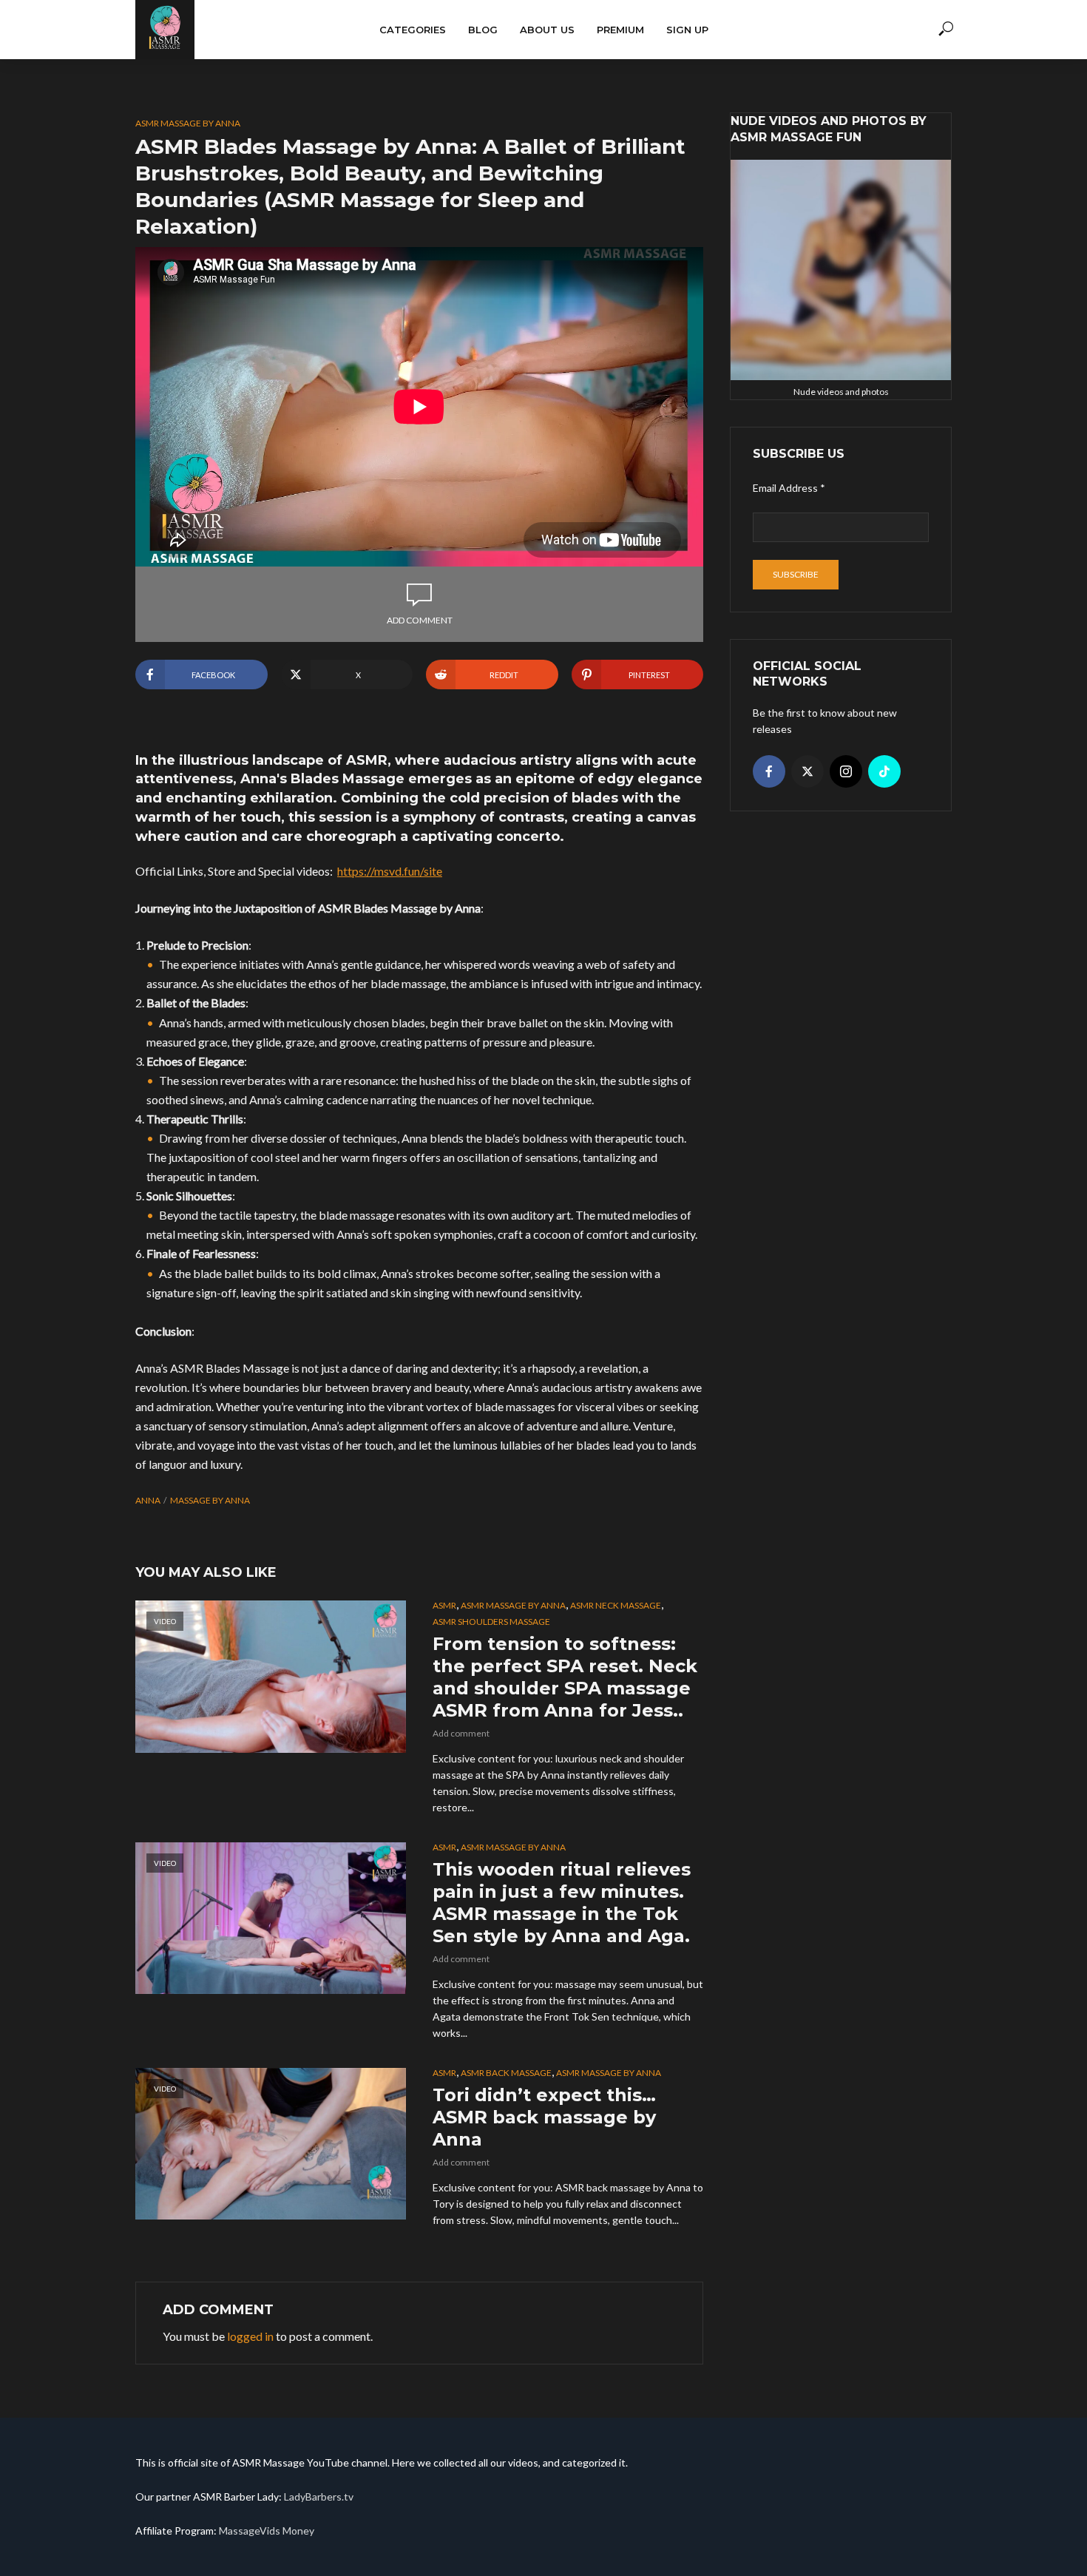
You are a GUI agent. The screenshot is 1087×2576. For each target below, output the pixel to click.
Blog (483, 30)
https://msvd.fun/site (390, 871)
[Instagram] (846, 771)
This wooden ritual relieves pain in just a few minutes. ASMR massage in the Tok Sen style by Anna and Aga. (562, 1903)
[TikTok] (884, 771)
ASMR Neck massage (616, 1605)
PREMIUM (620, 30)
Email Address (789, 488)
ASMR (444, 1605)
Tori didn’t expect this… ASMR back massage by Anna (544, 2117)
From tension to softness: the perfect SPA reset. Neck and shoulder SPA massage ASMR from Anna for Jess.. (565, 1677)
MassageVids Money (267, 2531)
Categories (413, 30)
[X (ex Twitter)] (807, 771)
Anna (148, 1500)
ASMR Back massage (506, 2073)
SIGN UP (687, 30)
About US (547, 30)
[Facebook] (769, 771)
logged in (250, 2336)
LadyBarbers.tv (319, 2496)
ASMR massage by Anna (188, 123)
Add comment (420, 620)
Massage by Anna (210, 1500)
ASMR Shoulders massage (491, 1622)
